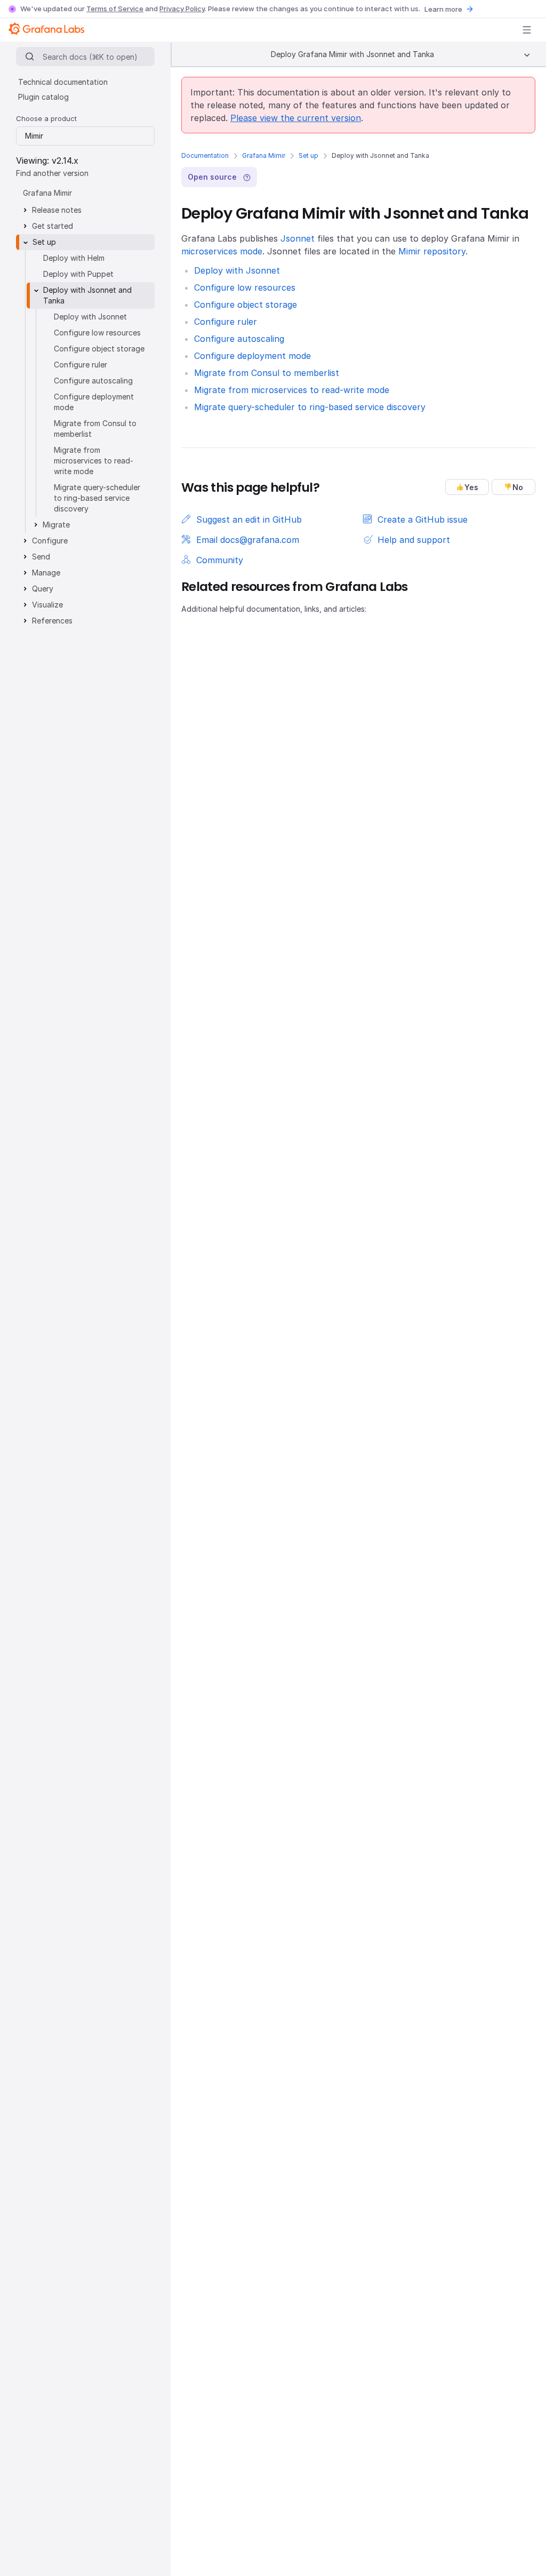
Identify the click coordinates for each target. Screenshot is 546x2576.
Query (43, 589)
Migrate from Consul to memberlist (267, 373)
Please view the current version (296, 118)
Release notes (57, 210)
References (52, 621)
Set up (308, 155)
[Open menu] (527, 30)
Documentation (205, 155)
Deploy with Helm (74, 258)
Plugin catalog (43, 97)
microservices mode (222, 251)
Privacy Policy (182, 9)
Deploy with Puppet (78, 274)
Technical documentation (63, 82)
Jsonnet (298, 238)
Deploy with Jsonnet (237, 270)
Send (41, 557)
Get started (53, 226)
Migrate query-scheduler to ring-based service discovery (310, 407)
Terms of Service (115, 9)
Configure (50, 541)
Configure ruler (226, 322)
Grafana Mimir (264, 155)
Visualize (47, 605)
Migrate (56, 525)
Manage (46, 573)
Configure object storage (246, 305)
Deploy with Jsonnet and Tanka (87, 295)
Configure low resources (245, 287)
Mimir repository (432, 251)
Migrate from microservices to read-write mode (292, 390)
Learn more (443, 9)
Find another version (52, 173)
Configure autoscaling (239, 339)
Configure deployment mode (252, 356)
